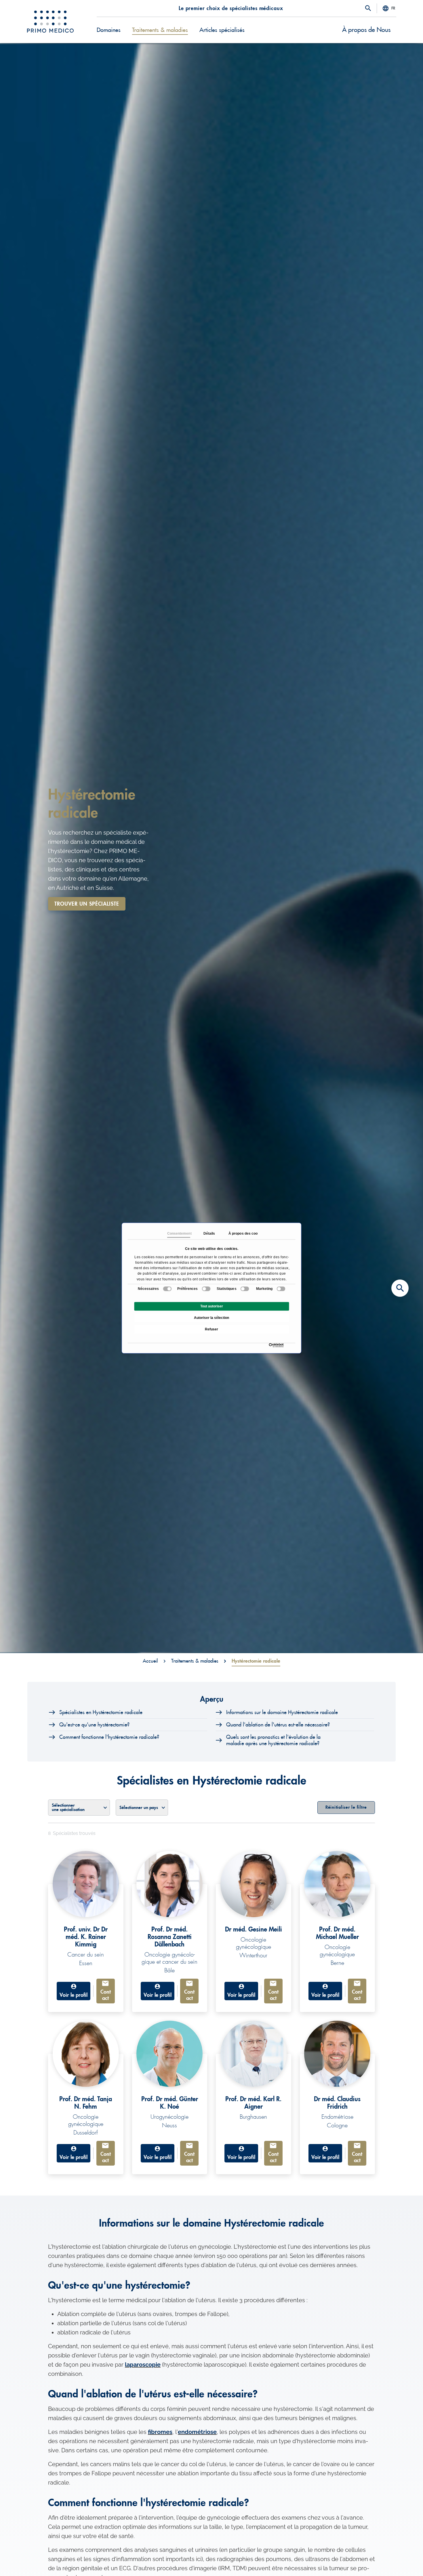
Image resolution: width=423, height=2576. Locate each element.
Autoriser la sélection (211, 1318)
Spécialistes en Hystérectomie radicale (101, 1712)
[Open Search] (368, 9)
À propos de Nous (366, 30)
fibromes (160, 2432)
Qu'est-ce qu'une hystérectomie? (94, 1725)
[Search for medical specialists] (400, 1288)
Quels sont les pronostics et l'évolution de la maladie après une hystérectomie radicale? (273, 1740)
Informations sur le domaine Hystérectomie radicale (282, 1712)
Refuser (211, 1329)
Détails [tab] (209, 1234)
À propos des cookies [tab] (240, 1234)
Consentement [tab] (178, 1234)
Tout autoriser (212, 1306)
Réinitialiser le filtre (346, 1807)
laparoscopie (143, 2365)
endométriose (197, 2432)
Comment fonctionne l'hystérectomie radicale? (109, 1737)
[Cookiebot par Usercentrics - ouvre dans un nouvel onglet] (270, 1345)
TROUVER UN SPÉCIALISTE (87, 904)
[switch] (206, 1289)
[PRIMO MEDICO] (51, 22)
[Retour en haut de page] (400, 2562)
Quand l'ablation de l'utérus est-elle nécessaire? (278, 1725)
